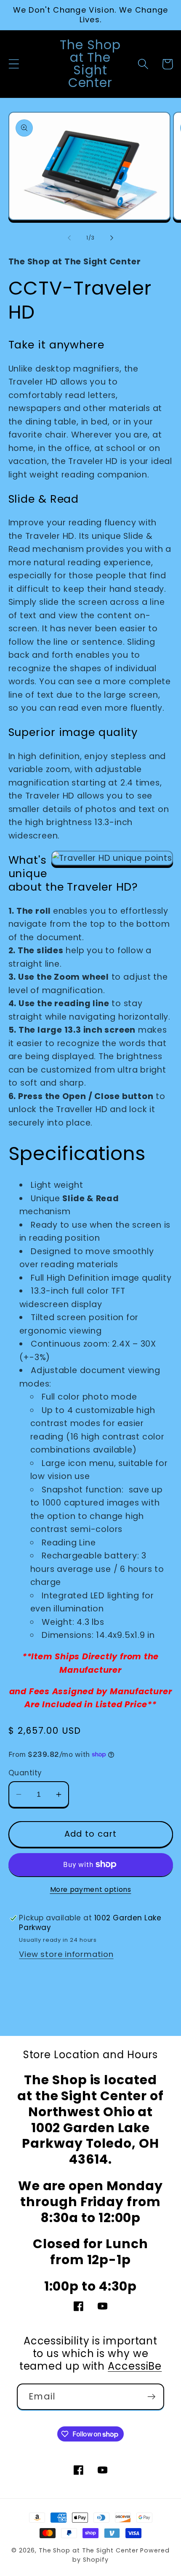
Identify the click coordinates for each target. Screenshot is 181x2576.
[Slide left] (69, 238)
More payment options (91, 1889)
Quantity (25, 1773)
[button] (14, 64)
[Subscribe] (151, 2397)
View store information (66, 1954)
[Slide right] (112, 238)
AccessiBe (135, 2366)
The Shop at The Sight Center (89, 2550)
